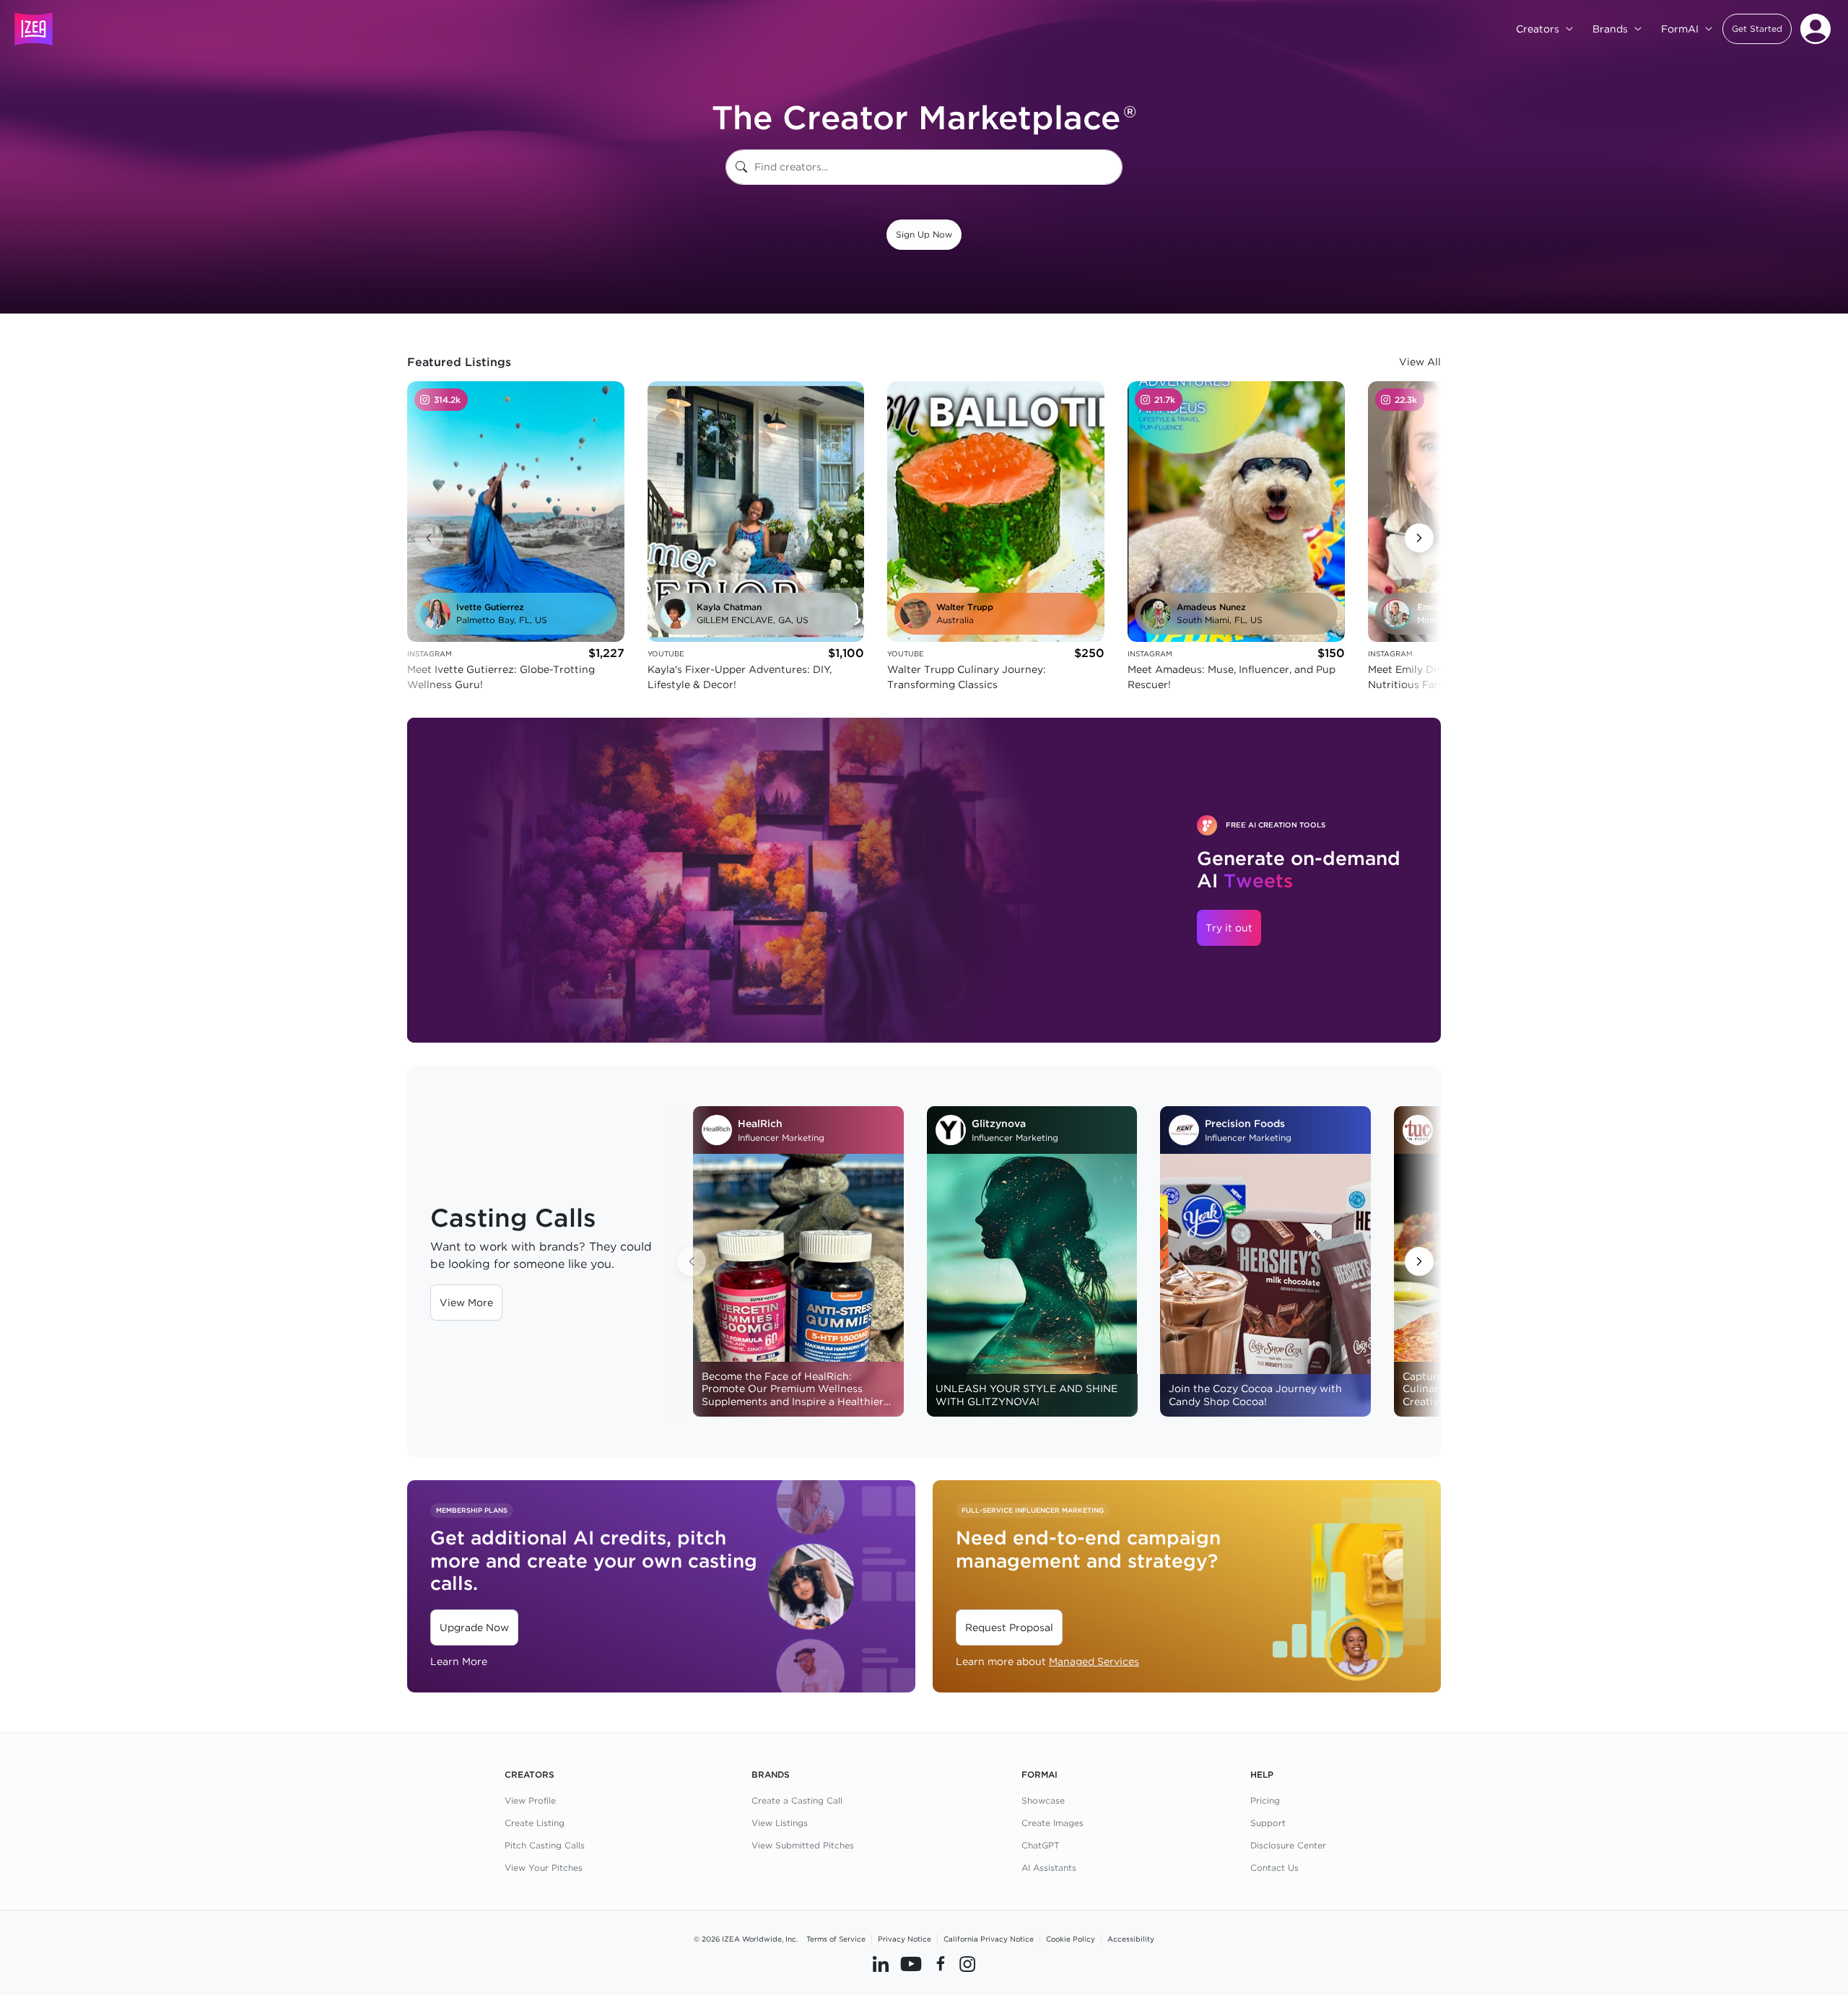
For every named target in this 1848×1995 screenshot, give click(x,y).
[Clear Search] (1112, 168)
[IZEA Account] (1816, 29)
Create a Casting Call (797, 1800)
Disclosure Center (1288, 1845)
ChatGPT (1041, 1845)
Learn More (459, 1661)
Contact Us (1274, 1868)
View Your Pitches (544, 1868)
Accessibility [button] (1131, 1939)
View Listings (780, 1823)
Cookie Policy (1071, 1939)
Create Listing (535, 1823)
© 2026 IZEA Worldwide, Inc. (746, 1939)
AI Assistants (1049, 1868)
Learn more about (1047, 1661)
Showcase (1043, 1800)
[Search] (741, 168)
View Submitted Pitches (803, 1845)
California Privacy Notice (989, 1939)
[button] (1757, 29)
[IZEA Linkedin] (881, 1964)
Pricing (1265, 1800)
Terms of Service (836, 1939)
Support (1268, 1823)
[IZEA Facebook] (941, 1964)
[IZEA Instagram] (967, 1964)
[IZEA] (34, 29)
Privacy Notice (905, 1939)
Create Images (1052, 1823)
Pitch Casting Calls (545, 1845)
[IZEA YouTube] (911, 1964)
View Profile (530, 1800)
